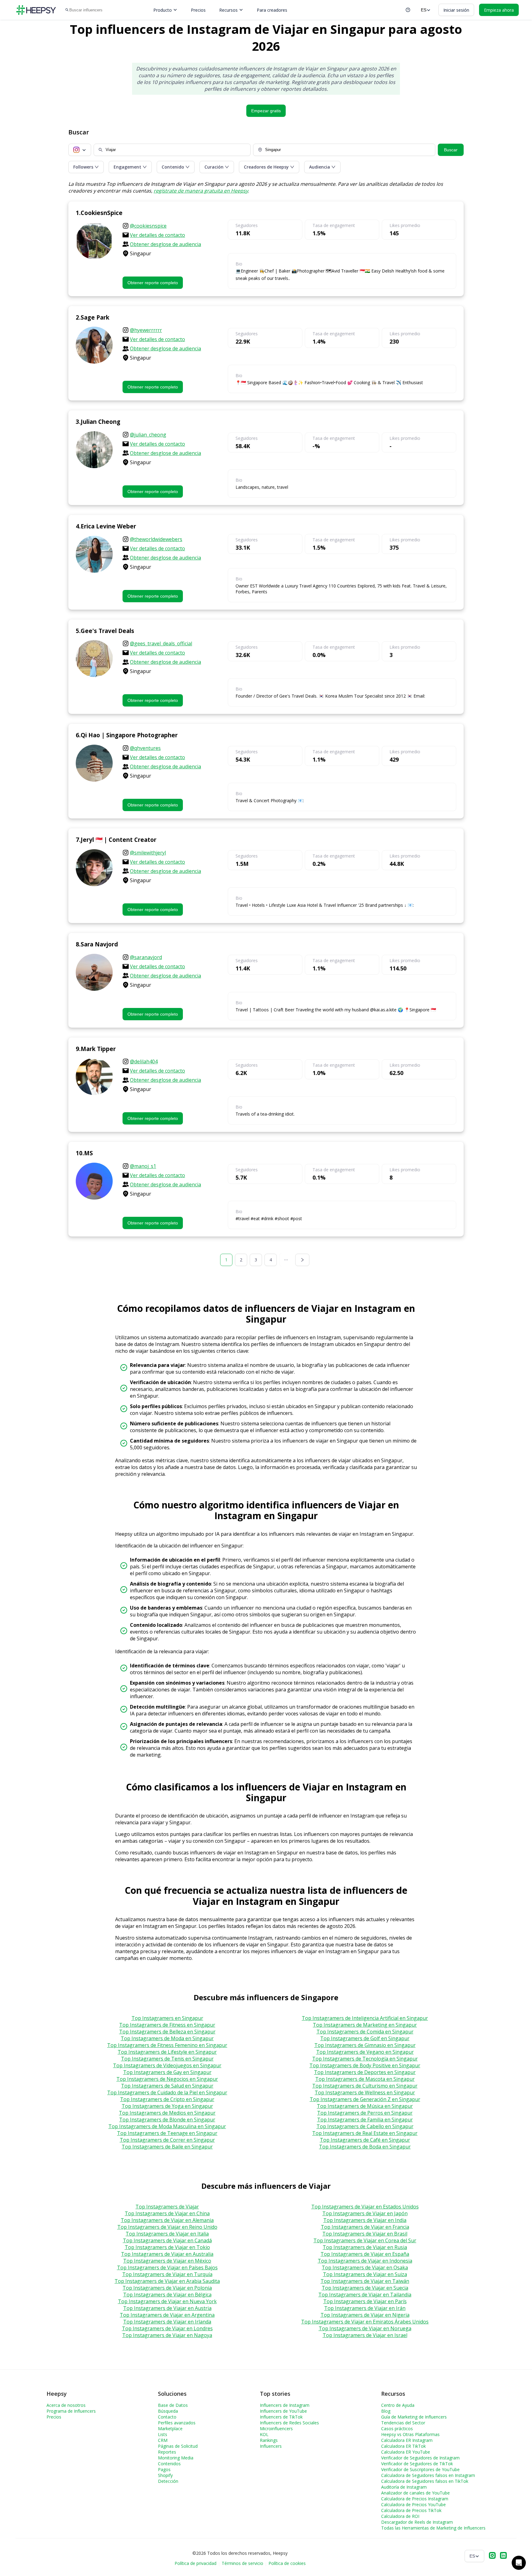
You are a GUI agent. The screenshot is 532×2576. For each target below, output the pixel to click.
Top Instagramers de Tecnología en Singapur (365, 2059)
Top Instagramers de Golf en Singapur (365, 2038)
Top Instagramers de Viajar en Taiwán (365, 2281)
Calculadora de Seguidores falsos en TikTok (425, 2481)
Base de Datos (173, 2405)
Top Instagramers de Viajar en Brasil (365, 2234)
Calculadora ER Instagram (407, 2440)
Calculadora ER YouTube (406, 2452)
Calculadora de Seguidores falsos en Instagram (428, 2475)
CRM (163, 2440)
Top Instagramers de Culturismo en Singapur (365, 2086)
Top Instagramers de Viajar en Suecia (365, 2288)
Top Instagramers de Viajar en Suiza (365, 2274)
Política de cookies (287, 2563)
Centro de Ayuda (398, 2405)
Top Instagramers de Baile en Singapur (167, 2147)
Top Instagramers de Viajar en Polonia (167, 2288)
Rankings (269, 2440)
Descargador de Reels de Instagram (417, 2522)
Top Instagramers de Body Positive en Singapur (365, 2065)
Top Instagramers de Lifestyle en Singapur (167, 2052)
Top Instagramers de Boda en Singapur (365, 2147)
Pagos (164, 2469)
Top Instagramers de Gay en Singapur (167, 2072)
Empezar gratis (266, 111)
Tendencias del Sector (403, 2423)
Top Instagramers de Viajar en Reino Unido (167, 2227)
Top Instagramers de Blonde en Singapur (167, 2120)
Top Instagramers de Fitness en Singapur (167, 2025)
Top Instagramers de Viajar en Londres (167, 2328)
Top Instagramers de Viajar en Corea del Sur (365, 2240)
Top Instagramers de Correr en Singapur (167, 2140)
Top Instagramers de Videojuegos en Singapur (167, 2065)
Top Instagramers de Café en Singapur (365, 2140)
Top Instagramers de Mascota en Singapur (365, 2079)
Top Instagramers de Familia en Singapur (365, 2120)
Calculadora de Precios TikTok (411, 2510)
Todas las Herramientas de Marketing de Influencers (433, 2528)
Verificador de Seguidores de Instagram (420, 2458)
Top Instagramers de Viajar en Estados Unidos (365, 2207)
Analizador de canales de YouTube (415, 2493)
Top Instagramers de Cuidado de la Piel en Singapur (167, 2092)
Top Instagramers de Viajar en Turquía (167, 2274)
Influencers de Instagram (285, 2405)
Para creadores (272, 10)
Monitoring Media (176, 2458)
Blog (386, 2411)
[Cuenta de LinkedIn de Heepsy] (503, 2556)
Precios (198, 10)
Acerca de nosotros (66, 2405)
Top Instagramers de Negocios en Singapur (167, 2079)
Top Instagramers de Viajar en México (167, 2261)
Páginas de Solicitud (178, 2446)
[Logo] (36, 10)
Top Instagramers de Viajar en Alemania (167, 2220)
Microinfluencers (276, 2429)
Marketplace (170, 2429)
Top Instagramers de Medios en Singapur (167, 2113)
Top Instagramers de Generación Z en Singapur (365, 2099)
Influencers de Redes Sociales (289, 2423)
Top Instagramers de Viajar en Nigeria (365, 2315)
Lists (163, 2434)
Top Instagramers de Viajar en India (365, 2220)
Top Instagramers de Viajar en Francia (365, 2227)
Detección (168, 2481)
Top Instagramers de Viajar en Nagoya (167, 2335)
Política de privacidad (195, 2563)
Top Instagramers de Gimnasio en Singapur (365, 2045)
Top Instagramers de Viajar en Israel (365, 2335)
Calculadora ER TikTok (403, 2446)
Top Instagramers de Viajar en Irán (365, 2308)
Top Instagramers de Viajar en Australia (167, 2254)
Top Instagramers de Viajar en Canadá (167, 2240)
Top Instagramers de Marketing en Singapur (365, 2025)
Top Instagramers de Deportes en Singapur (365, 2072)
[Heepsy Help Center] (408, 10)
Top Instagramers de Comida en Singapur (365, 2032)
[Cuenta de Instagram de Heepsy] (492, 2556)
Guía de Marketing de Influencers (414, 2417)
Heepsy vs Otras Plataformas (410, 2434)
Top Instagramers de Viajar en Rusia (365, 2247)
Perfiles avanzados (177, 2423)
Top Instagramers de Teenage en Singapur (167, 2133)
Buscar (451, 150)
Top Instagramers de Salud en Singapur (167, 2086)
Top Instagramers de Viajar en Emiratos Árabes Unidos (365, 2322)
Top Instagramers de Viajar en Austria (167, 2308)
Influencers (271, 2446)
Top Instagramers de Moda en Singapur (167, 2038)
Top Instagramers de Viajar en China (167, 2213)
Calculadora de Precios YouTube (413, 2504)
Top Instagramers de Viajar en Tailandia (365, 2295)
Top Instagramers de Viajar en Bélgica (167, 2295)
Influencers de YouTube (283, 2411)
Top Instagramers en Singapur (167, 2018)
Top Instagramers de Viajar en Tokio (167, 2247)
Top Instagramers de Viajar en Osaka (365, 2267)
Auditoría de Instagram (404, 2487)
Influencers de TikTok (281, 2417)
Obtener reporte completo (153, 283)
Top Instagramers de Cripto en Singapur (167, 2099)
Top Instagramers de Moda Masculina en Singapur (167, 2126)
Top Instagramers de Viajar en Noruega (365, 2328)
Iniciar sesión (456, 10)
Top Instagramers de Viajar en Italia (167, 2234)
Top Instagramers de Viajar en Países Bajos (167, 2267)
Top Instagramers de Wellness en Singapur (365, 2092)
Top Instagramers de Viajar (167, 2207)
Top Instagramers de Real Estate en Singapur (365, 2133)
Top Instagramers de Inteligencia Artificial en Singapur (365, 2018)
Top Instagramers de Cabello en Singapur (365, 2126)
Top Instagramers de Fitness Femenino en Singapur (167, 2045)
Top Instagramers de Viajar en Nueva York (167, 2301)
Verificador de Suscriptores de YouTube (420, 2469)
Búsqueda (168, 2411)
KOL (264, 2434)
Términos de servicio (242, 2563)
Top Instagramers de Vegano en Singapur (365, 2052)
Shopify (165, 2475)
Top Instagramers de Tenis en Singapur (167, 2059)
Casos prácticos (397, 2429)
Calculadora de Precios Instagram (415, 2499)
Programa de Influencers (71, 2411)
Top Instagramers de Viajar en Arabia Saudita (167, 2281)
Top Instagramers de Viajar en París (365, 2301)
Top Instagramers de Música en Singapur (365, 2106)
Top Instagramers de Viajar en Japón (365, 2213)
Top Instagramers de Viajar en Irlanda (167, 2322)
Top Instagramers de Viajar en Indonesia (365, 2261)
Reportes (167, 2452)
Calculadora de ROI (400, 2516)
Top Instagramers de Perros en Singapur (365, 2113)
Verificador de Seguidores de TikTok (417, 2464)
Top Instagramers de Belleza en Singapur (167, 2032)
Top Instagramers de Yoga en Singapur (167, 2106)
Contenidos (169, 2464)
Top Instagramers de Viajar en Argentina (167, 2315)
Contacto (167, 2417)
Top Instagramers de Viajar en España (365, 2254)
